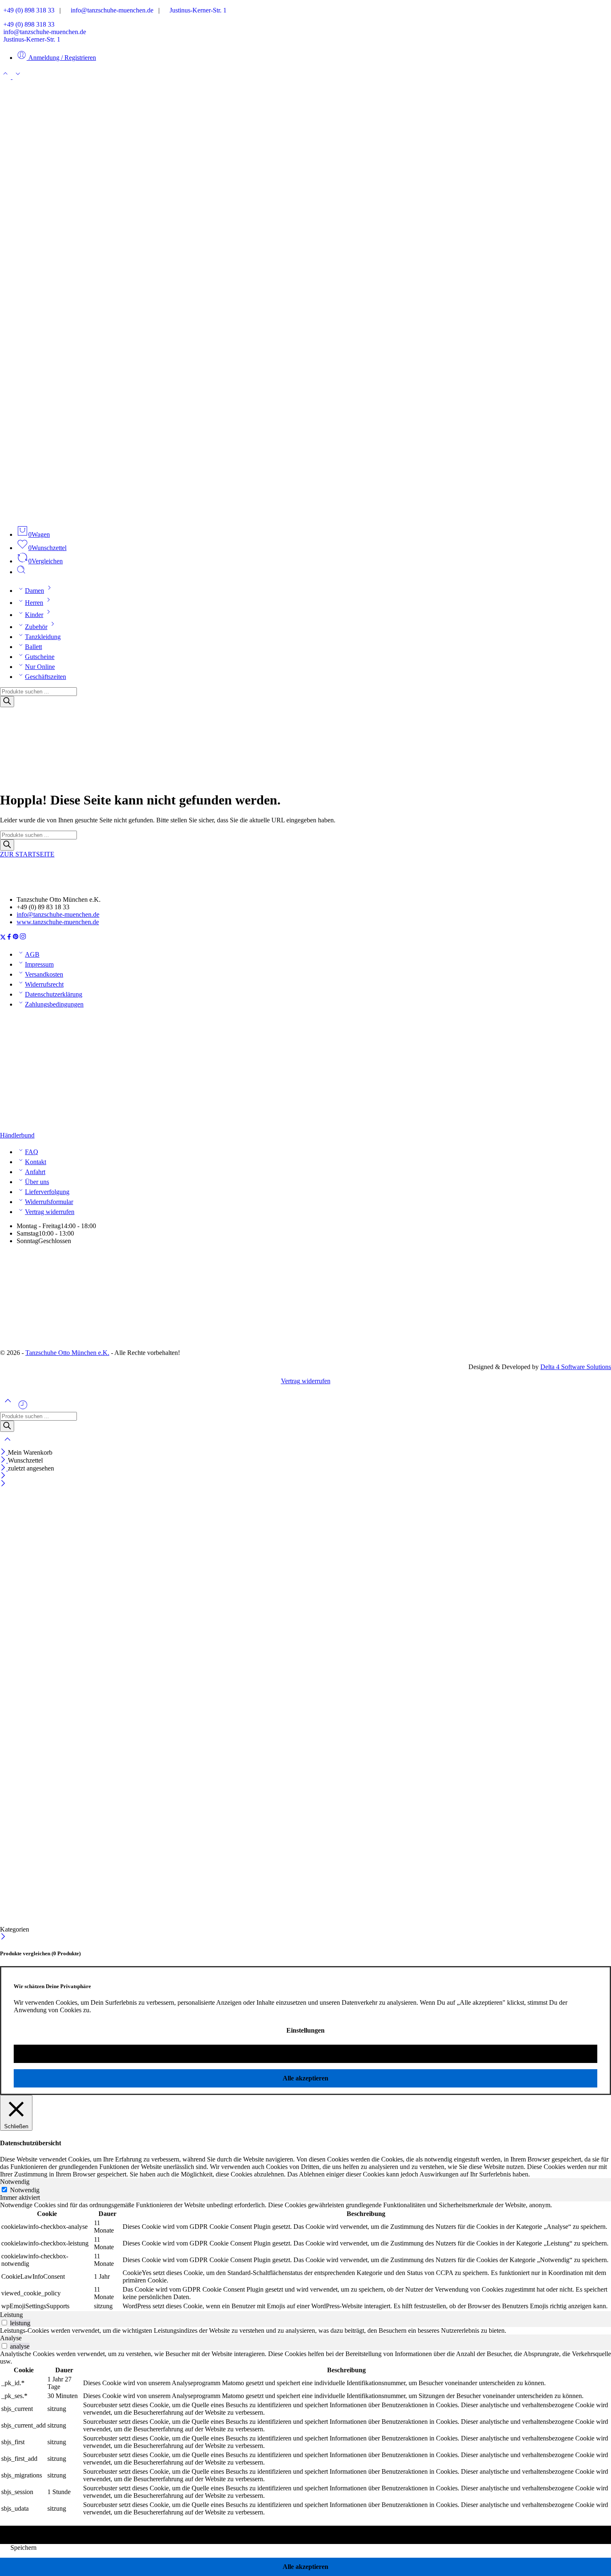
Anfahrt (35, 1172)
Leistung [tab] (11, 2315)
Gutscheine (40, 657)
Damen (34, 591)
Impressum (39, 964)
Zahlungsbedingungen (54, 1004)
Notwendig (25, 2190)
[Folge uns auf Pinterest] (16, 938)
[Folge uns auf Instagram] (23, 938)
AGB (32, 954)
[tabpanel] (305, 2256)
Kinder (34, 615)
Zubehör (36, 627)
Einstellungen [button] (305, 2030)
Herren (34, 603)
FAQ (32, 1152)
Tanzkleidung (43, 637)
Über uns (37, 1182)
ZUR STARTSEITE (27, 854)
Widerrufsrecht (44, 984)
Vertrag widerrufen (50, 1212)
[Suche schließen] (7, 1445)
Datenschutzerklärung (54, 994)
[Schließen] (4, 1452)
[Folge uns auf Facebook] (9, 938)
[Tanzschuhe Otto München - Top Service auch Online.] (305, 514)
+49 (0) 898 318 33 (27, 10)
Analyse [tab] (11, 2338)
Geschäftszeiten (46, 677)
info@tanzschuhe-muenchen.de (110, 10)
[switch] (4, 2323)
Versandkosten (44, 974)
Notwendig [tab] (15, 2182)
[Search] (7, 702)
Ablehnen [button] (305, 2054)
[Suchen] (21, 572)
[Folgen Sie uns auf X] (3, 938)
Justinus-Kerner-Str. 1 (196, 10)
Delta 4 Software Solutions (576, 1367)
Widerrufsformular (49, 1202)
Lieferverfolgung (47, 1192)
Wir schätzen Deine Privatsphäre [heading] (52, 1986)
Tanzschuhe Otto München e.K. (67, 1353)
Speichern (23, 2548)
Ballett (33, 647)
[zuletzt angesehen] (23, 1408)
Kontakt (36, 1162)
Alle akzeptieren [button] (305, 2078)
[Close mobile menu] (3, 1484)
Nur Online (40, 667)
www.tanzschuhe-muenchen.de (58, 922)
